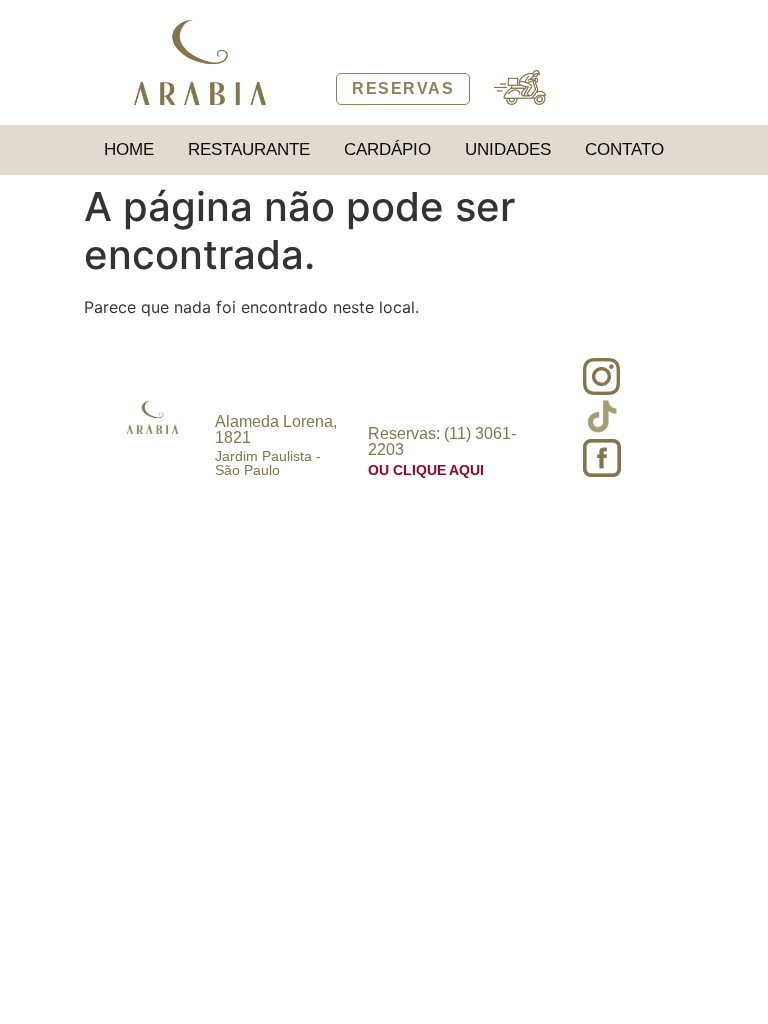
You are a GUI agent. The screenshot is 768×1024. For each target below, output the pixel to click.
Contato (624, 149)
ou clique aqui (426, 470)
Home (129, 149)
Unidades (508, 149)
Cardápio (387, 149)
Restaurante (249, 149)
